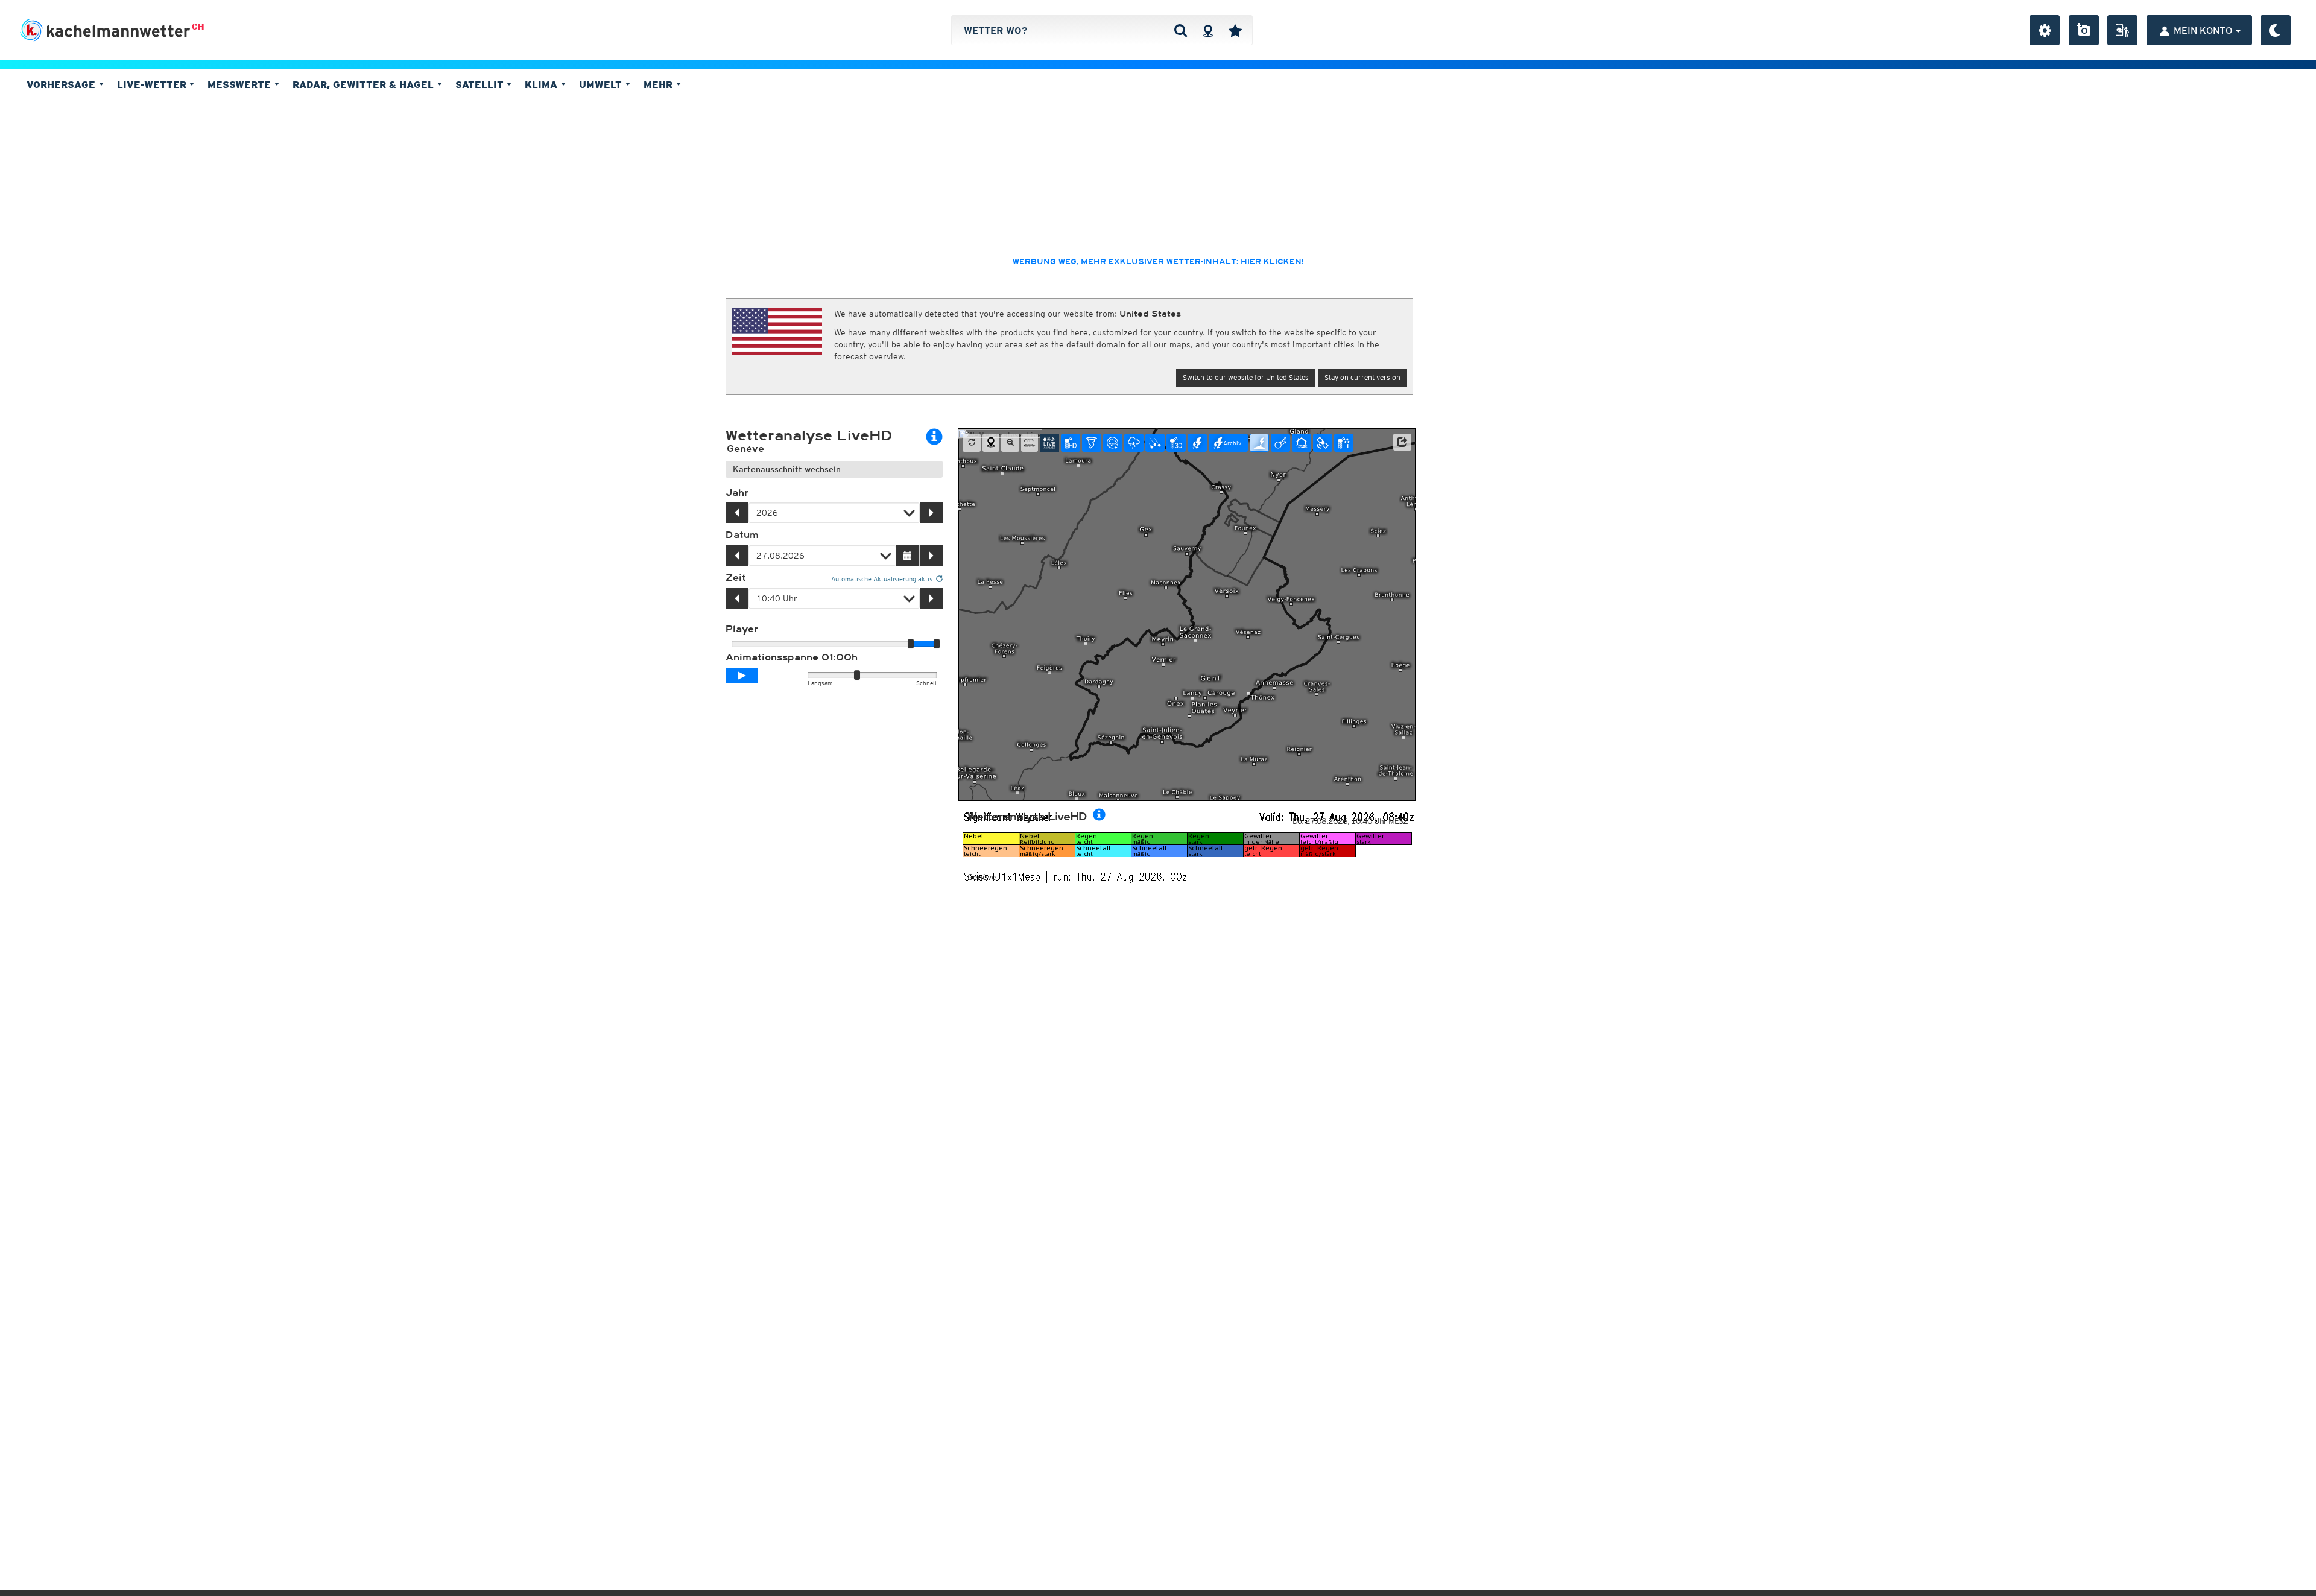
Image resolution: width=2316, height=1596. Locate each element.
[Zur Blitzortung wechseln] (1197, 443)
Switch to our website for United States (1246, 377)
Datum (742, 535)
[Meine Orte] (1235, 30)
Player (742, 629)
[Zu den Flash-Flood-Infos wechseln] (1302, 443)
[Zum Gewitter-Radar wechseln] (1134, 443)
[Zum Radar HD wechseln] (1071, 443)
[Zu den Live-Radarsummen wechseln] (1344, 443)
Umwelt (602, 84)
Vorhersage (62, 84)
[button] (1402, 442)
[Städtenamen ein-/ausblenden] (1030, 443)
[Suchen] (1181, 30)
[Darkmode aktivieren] (2276, 30)
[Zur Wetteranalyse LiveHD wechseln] (1049, 443)
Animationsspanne (792, 657)
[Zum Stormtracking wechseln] (1280, 443)
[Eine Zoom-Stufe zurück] (1010, 443)
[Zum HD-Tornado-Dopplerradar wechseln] (1092, 443)
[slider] (937, 644)
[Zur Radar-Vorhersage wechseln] (1113, 443)
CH (198, 27)
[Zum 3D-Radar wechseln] (1176, 443)
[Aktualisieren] (972, 443)
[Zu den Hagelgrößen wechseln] (1155, 443)
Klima (543, 84)
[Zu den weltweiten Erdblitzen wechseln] (1259, 443)
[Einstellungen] (2045, 30)
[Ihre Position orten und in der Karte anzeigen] (991, 443)
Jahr (737, 493)
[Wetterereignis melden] (2122, 30)
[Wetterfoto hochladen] (2084, 30)
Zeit (736, 578)
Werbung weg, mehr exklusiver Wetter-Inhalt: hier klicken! (1158, 262)
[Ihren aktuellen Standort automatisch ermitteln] (1208, 30)
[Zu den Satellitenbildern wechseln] (1323, 443)
